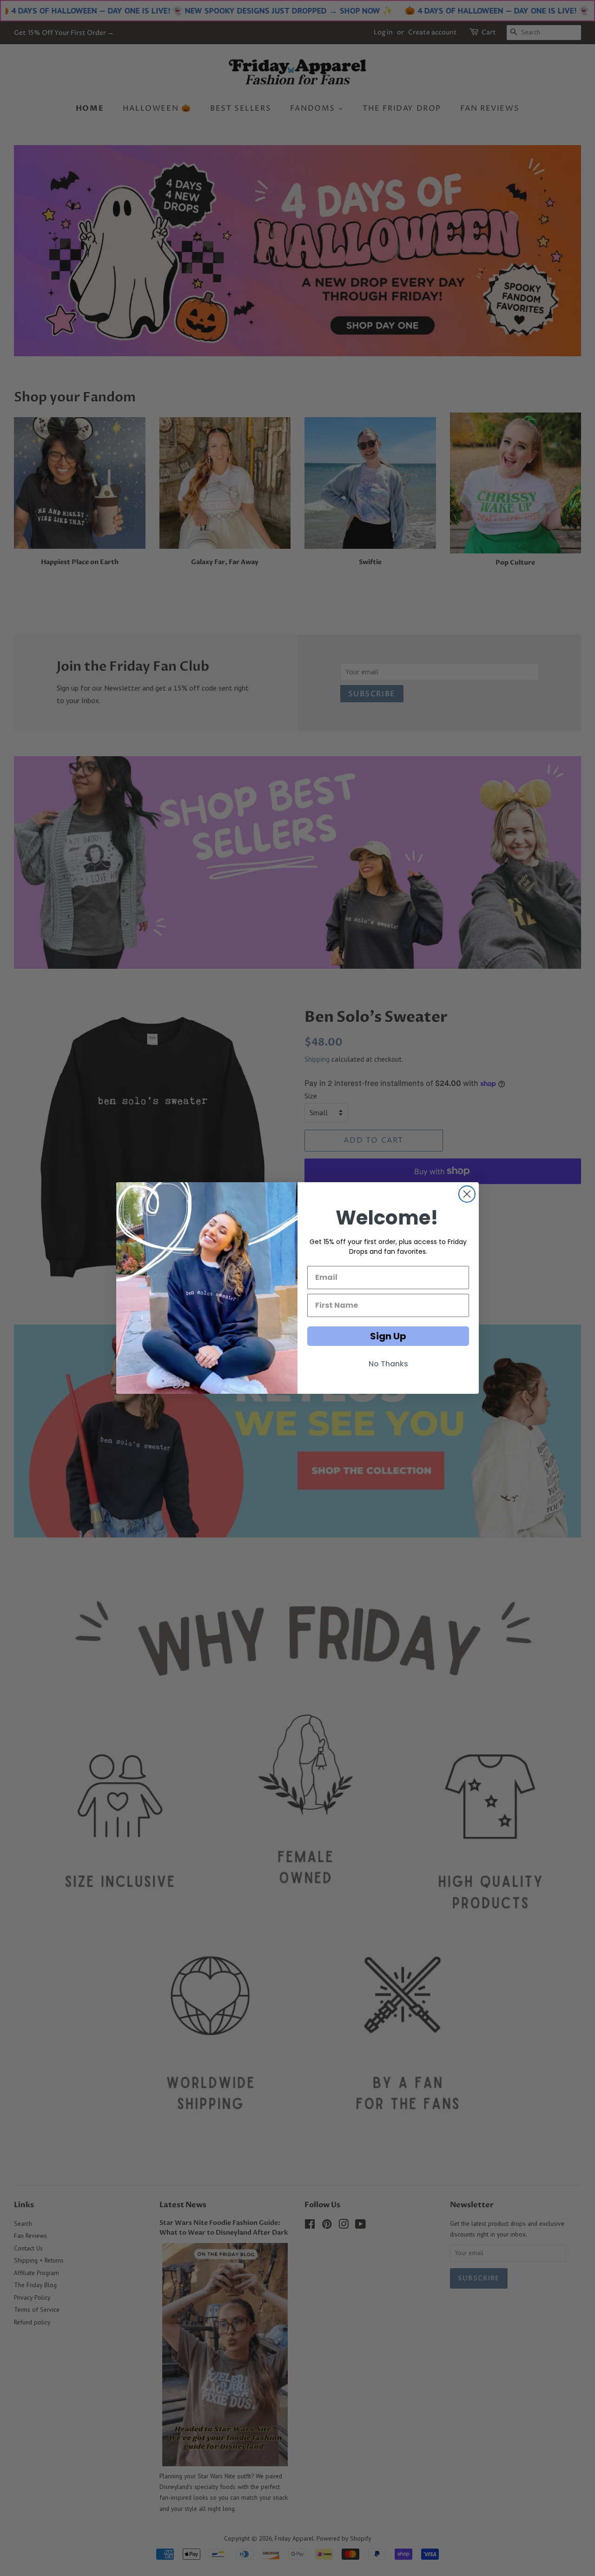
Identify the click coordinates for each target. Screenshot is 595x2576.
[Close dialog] (467, 1194)
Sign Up (388, 1336)
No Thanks (388, 1364)
